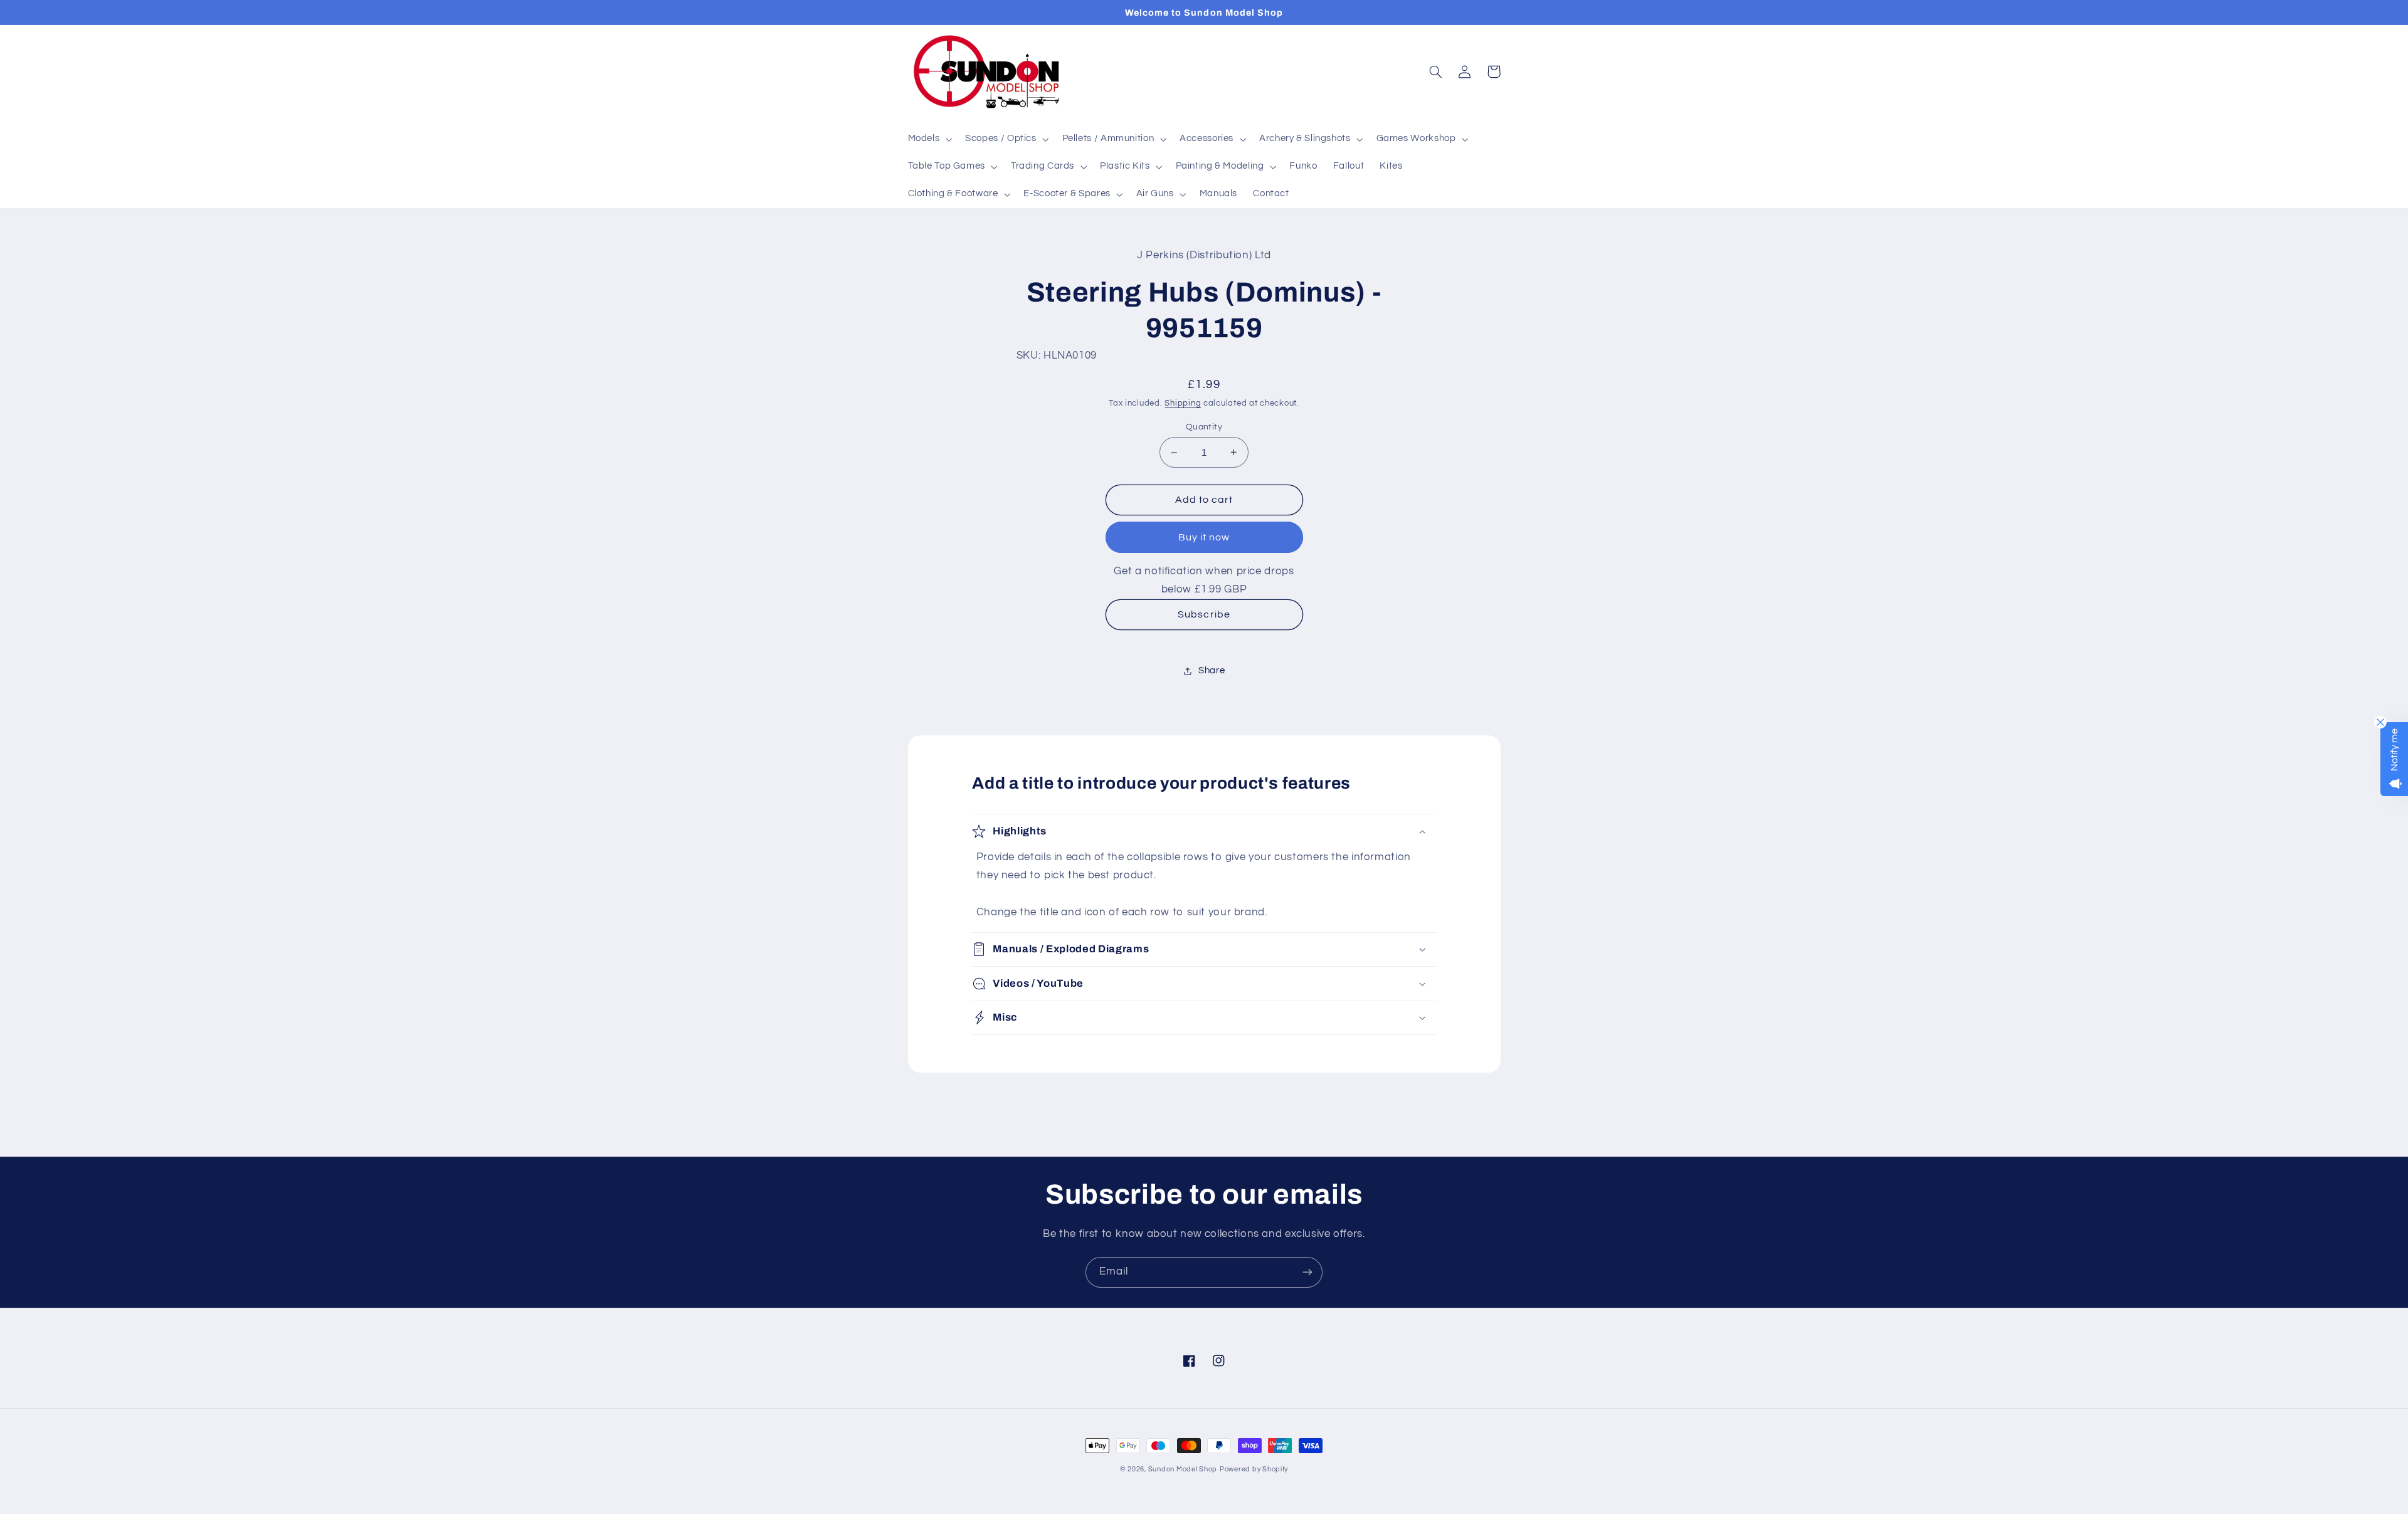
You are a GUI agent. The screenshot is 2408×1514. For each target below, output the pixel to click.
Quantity (1204, 427)
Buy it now (1204, 537)
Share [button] (1212, 670)
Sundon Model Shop (1183, 1469)
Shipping (1183, 403)
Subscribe (1204, 614)
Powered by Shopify (1254, 1469)
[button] (929, 139)
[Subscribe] (1307, 1272)
